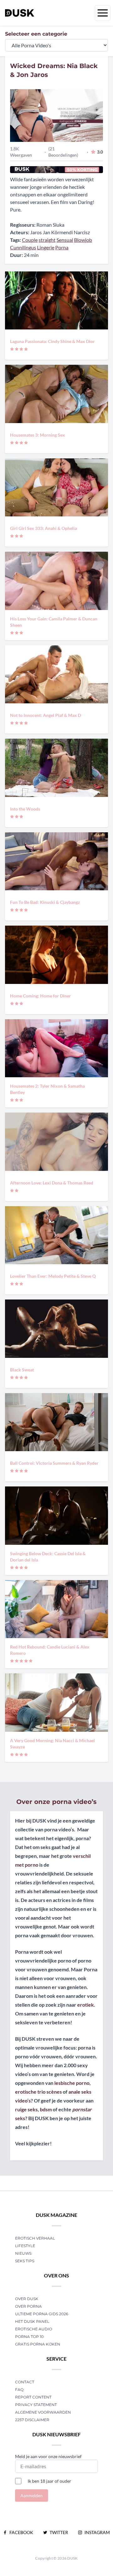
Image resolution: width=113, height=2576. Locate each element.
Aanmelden (32, 2495)
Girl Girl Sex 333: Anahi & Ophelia (43, 528)
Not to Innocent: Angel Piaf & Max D (46, 715)
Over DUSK (27, 2299)
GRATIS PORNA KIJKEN (38, 2344)
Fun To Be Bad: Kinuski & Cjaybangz (45, 902)
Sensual (65, 240)
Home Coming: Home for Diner (40, 996)
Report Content (33, 2397)
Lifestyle (25, 2246)
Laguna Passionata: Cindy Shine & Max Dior (52, 341)
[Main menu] (103, 13)
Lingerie (46, 247)
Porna (62, 247)
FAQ (19, 2390)
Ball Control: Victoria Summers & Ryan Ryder (54, 1463)
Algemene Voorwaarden (43, 2412)
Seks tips (25, 2261)
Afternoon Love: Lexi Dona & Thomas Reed (52, 1183)
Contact (25, 2382)
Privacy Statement (36, 2405)
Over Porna (28, 2306)
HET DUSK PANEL (33, 2321)
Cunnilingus (23, 247)
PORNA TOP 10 (29, 2337)
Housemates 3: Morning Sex (38, 435)
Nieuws (23, 2253)
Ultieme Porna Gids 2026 (42, 2314)
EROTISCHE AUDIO (34, 2329)
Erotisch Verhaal (35, 2238)
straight (47, 240)
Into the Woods (25, 809)
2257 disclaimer (32, 2420)
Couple (30, 240)
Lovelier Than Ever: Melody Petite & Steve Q (53, 1276)
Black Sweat (22, 1370)
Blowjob (83, 240)
